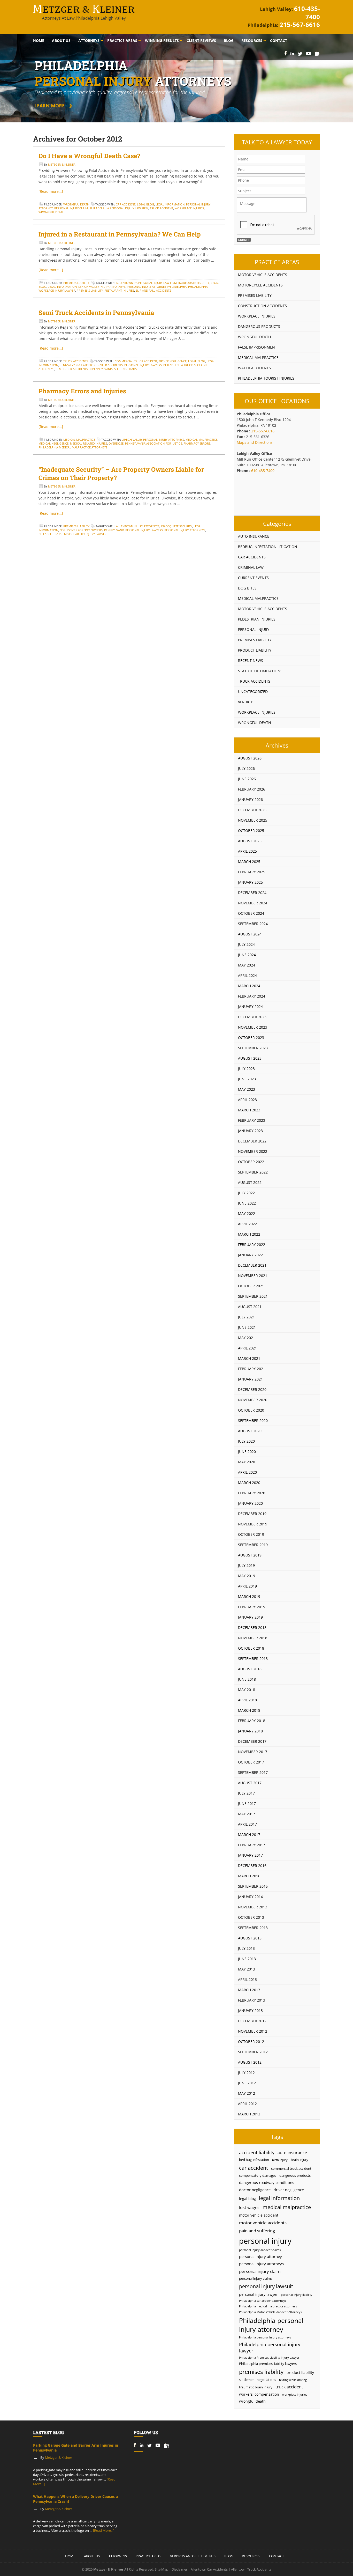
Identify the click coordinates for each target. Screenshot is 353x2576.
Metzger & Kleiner (62, 164)
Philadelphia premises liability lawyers (268, 2364)
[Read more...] (51, 191)
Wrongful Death (76, 204)
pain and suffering (257, 2231)
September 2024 (253, 924)
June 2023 (247, 1079)
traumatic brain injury (256, 2387)
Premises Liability (76, 283)
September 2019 (253, 1545)
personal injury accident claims (260, 2250)
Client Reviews (201, 40)
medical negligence (53, 443)
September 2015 (253, 1886)
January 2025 (250, 882)
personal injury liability (297, 2295)
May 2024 (247, 965)
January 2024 (250, 1006)
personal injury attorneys (185, 530)
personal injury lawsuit (266, 2286)
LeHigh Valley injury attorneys (102, 287)
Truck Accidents (76, 361)
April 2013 (247, 1979)
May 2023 (247, 1089)
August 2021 (250, 1307)
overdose (116, 443)
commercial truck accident (136, 361)
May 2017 (247, 1814)
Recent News (251, 660)
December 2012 (252, 2021)
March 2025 (249, 862)
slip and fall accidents (153, 290)
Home (39, 40)
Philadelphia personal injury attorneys (265, 2337)
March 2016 (249, 1876)
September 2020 (253, 1420)
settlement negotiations (258, 2380)
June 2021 (247, 1327)
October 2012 (251, 2042)
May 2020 (247, 1462)
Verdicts (246, 702)
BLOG (229, 2556)
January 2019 (250, 1617)
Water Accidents (254, 368)
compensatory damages (258, 2176)
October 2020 (251, 1410)
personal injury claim (71, 208)
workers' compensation (259, 2394)
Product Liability (255, 650)
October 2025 (251, 831)
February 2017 (252, 1845)
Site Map (162, 2569)
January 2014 (250, 1897)
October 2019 (251, 1534)
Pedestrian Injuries (257, 619)
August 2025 (250, 841)
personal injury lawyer (258, 2294)
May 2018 (247, 1690)
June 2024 (247, 955)
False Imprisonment (258, 347)
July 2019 (246, 1565)
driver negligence (173, 361)
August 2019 (250, 1555)
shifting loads (125, 369)
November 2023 (253, 1027)
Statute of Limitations (260, 671)
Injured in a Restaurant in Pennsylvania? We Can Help (120, 234)
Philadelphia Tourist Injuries (266, 378)
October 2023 (251, 1038)
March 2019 (249, 1596)
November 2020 (253, 1400)
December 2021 (252, 1265)
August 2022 (250, 1182)
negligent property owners (81, 530)
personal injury (265, 2241)
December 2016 (252, 1866)
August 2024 (250, 934)
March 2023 (249, 1110)
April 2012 (247, 2104)
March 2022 (249, 1234)
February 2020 (252, 1493)
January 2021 (250, 1379)
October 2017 (251, 1762)
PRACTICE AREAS (148, 2556)
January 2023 (250, 1131)
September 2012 (253, 2052)
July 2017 (246, 1793)
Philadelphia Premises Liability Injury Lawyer (72, 534)
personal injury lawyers (143, 365)
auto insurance (292, 2153)
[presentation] (276, 225)
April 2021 (247, 1348)
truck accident (162, 208)
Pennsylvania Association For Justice (154, 443)
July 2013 (246, 1948)
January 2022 (250, 1255)
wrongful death (51, 212)
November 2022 (253, 1151)
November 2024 (253, 903)
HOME (70, 2556)
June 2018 (247, 1679)
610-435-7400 (307, 13)
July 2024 (246, 944)
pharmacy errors (197, 443)
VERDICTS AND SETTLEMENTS (193, 2556)
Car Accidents (252, 557)
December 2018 (252, 1627)
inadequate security (194, 283)
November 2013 (253, 1907)
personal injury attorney (260, 2256)
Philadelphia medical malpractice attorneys (73, 447)
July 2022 (246, 1193)
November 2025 (253, 820)
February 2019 (252, 1607)
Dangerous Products (259, 326)
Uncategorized (253, 692)
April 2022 (247, 1224)
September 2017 (253, 1772)
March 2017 (249, 1835)
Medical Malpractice (79, 440)
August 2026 (250, 758)
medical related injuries (89, 443)
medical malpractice (201, 440)
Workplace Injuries (257, 316)
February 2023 (252, 1120)
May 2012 (247, 2093)
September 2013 (253, 1928)
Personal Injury (254, 629)
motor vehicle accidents (263, 2223)
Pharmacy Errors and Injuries (82, 391)
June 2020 (247, 1452)
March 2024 (249, 986)
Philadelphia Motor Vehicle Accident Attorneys (270, 2312)
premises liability (261, 2372)
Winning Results (162, 40)
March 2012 (249, 2114)
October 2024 (251, 913)
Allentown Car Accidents (209, 2569)
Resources (252, 40)
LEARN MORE (49, 106)
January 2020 (250, 1503)
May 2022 (247, 1213)
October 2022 (251, 1162)
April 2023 (247, 1100)
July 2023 (246, 1069)
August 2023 (250, 1058)
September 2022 (253, 1172)
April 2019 (247, 1586)
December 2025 (252, 810)
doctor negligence (255, 2190)
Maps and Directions (255, 442)
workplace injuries (189, 208)
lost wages (249, 2208)
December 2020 (252, 1389)
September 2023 (253, 1048)
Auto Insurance (254, 536)
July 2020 (246, 1441)
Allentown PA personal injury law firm (146, 283)
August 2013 (250, 1938)
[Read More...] (104, 2530)
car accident (126, 204)
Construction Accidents (262, 306)
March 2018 (249, 1710)
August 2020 (250, 1431)
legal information (170, 204)
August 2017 (250, 1783)
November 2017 (253, 1752)
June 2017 (247, 1803)
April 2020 (247, 1472)
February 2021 (252, 1369)
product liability (300, 2372)
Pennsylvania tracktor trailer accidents (91, 365)
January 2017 (250, 1855)
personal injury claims (256, 2279)
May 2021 (247, 1338)
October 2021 (251, 1286)
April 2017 (247, 1824)
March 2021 (249, 1358)
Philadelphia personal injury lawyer (270, 2348)
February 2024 (252, 996)
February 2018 (252, 1721)
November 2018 (253, 1638)
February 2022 (252, 1245)
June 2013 (247, 1959)
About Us (61, 40)
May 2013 (247, 1969)
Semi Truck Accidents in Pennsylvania (96, 313)
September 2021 (253, 1296)
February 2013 (252, 2000)
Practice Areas (122, 40)
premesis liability (90, 290)
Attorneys (89, 40)
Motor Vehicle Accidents (263, 275)
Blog (229, 40)
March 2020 (249, 1483)
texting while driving (293, 2380)
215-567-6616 (300, 24)
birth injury (280, 2160)
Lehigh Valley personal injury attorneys (153, 440)
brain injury (300, 2160)
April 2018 (247, 1700)
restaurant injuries (119, 290)
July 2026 (246, 768)
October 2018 (251, 1648)
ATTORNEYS (118, 2556)
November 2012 (253, 2031)
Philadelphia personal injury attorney (271, 2325)
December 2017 (252, 1741)
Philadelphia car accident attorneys (263, 2301)
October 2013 (251, 1917)
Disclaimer (179, 2569)
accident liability (257, 2152)
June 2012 (247, 2083)
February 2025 (252, 872)
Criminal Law (251, 567)
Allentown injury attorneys (138, 526)
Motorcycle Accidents (260, 285)
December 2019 (252, 1514)
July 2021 (246, 1317)
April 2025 (247, 851)
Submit (244, 240)
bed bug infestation (254, 2160)
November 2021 (253, 1276)
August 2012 (250, 2062)
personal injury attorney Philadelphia (157, 287)
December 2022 (252, 1141)
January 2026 (250, 799)
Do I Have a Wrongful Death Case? (89, 156)
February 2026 (252, 789)
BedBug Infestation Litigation (268, 547)
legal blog (145, 204)
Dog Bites (247, 588)
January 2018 (250, 1731)
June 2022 (247, 1203)
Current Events (253, 578)
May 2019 (247, 1576)
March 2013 (249, 1990)
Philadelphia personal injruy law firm (119, 208)
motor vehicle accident (259, 2215)
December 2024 (252, 893)
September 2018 (253, 1659)
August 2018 (250, 1669)
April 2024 (247, 975)
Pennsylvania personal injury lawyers (133, 530)
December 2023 (252, 1017)
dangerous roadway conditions (267, 2182)
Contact (279, 40)
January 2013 (250, 2010)
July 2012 (246, 2073)
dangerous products (295, 2176)
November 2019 (253, 1524)
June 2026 (247, 779)
